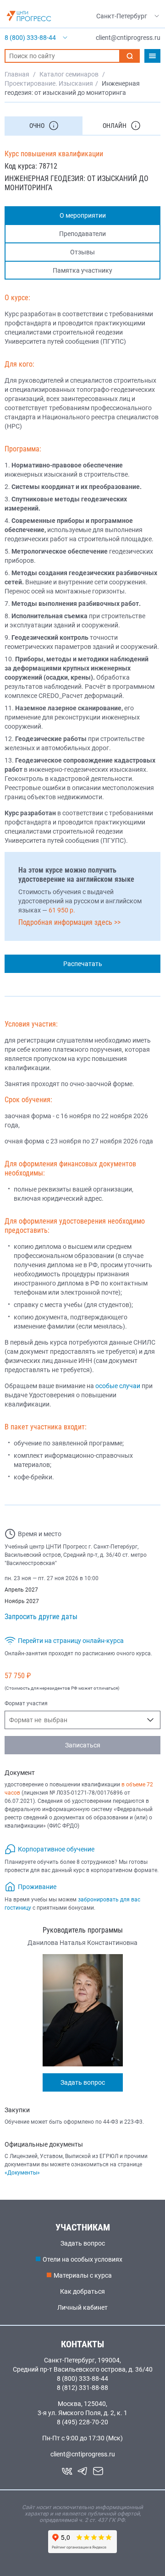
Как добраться (82, 2291)
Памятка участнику (82, 270)
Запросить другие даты (41, 1617)
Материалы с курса (83, 2275)
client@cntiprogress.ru (83, 2454)
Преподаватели (82, 234)
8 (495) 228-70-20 (82, 2422)
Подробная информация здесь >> (69, 922)
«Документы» (22, 2173)
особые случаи (118, 1386)
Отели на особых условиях (82, 2259)
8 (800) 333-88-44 (82, 2378)
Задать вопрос (83, 2082)
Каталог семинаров (69, 74)
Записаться (83, 1745)
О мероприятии (83, 215)
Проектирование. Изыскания (49, 83)
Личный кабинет (82, 2307)
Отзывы (82, 252)
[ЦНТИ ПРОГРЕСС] (29, 16)
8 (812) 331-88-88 (82, 2388)
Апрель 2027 (21, 1590)
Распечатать (83, 964)
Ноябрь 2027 (22, 1601)
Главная (17, 74)
